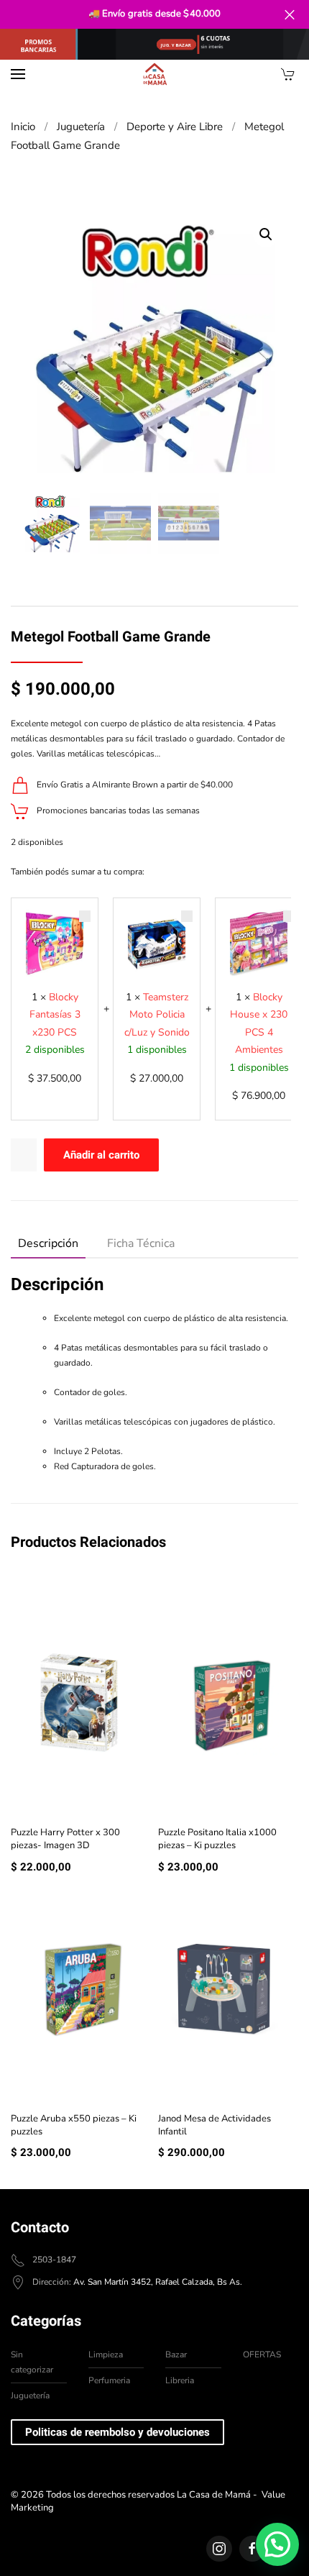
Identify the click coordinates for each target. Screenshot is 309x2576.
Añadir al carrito (101, 1155)
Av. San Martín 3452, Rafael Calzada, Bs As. (158, 2282)
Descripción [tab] (48, 1243)
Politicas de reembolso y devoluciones (117, 2432)
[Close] (289, 15)
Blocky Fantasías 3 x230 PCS (55, 1015)
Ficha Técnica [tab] (141, 1243)
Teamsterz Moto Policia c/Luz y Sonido (157, 1015)
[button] (18, 74)
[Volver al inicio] (154, 74)
